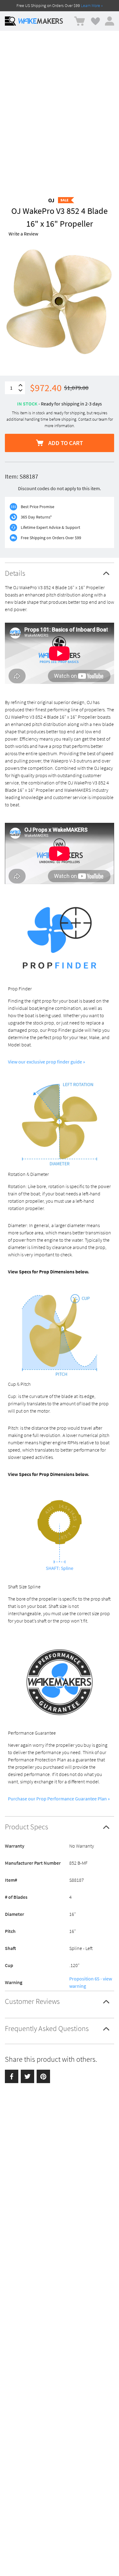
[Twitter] (27, 2076)
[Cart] (79, 21)
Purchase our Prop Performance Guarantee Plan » (59, 1799)
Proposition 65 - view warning (91, 1982)
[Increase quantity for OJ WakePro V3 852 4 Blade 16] (20, 385)
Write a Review (23, 234)
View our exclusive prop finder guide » (47, 1062)
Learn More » (92, 5)
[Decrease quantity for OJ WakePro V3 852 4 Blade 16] (20, 390)
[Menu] (10, 21)
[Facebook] (12, 2076)
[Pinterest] (43, 2076)
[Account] (110, 21)
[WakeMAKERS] (41, 21)
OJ (51, 200)
